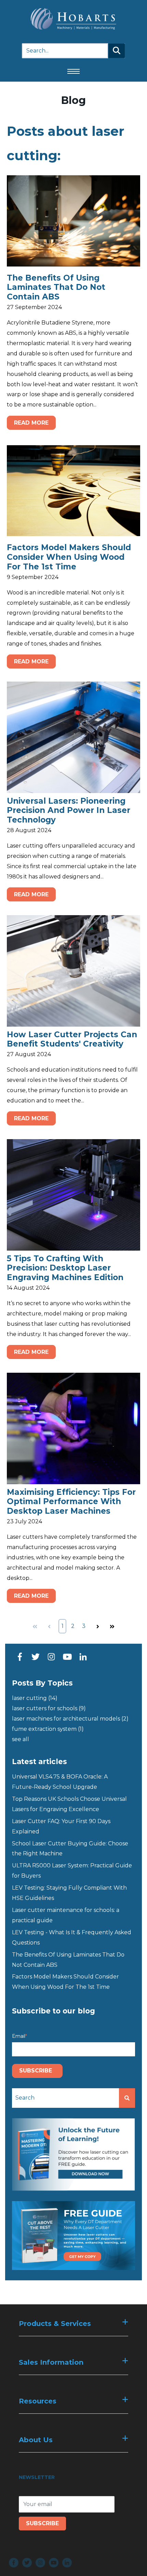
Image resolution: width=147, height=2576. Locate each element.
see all (21, 1739)
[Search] (117, 51)
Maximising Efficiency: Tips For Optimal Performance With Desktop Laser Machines (71, 1502)
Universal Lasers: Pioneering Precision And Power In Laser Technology (69, 810)
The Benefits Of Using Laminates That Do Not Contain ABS (56, 287)
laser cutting (35, 1698)
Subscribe (42, 2523)
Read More (31, 423)
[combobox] (65, 2098)
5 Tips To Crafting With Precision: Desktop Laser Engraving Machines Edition (65, 1268)
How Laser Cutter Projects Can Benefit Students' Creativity (72, 1039)
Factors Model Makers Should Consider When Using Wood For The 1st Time (69, 557)
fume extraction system (48, 1729)
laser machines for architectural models (70, 1719)
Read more (31, 894)
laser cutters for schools (49, 1708)
